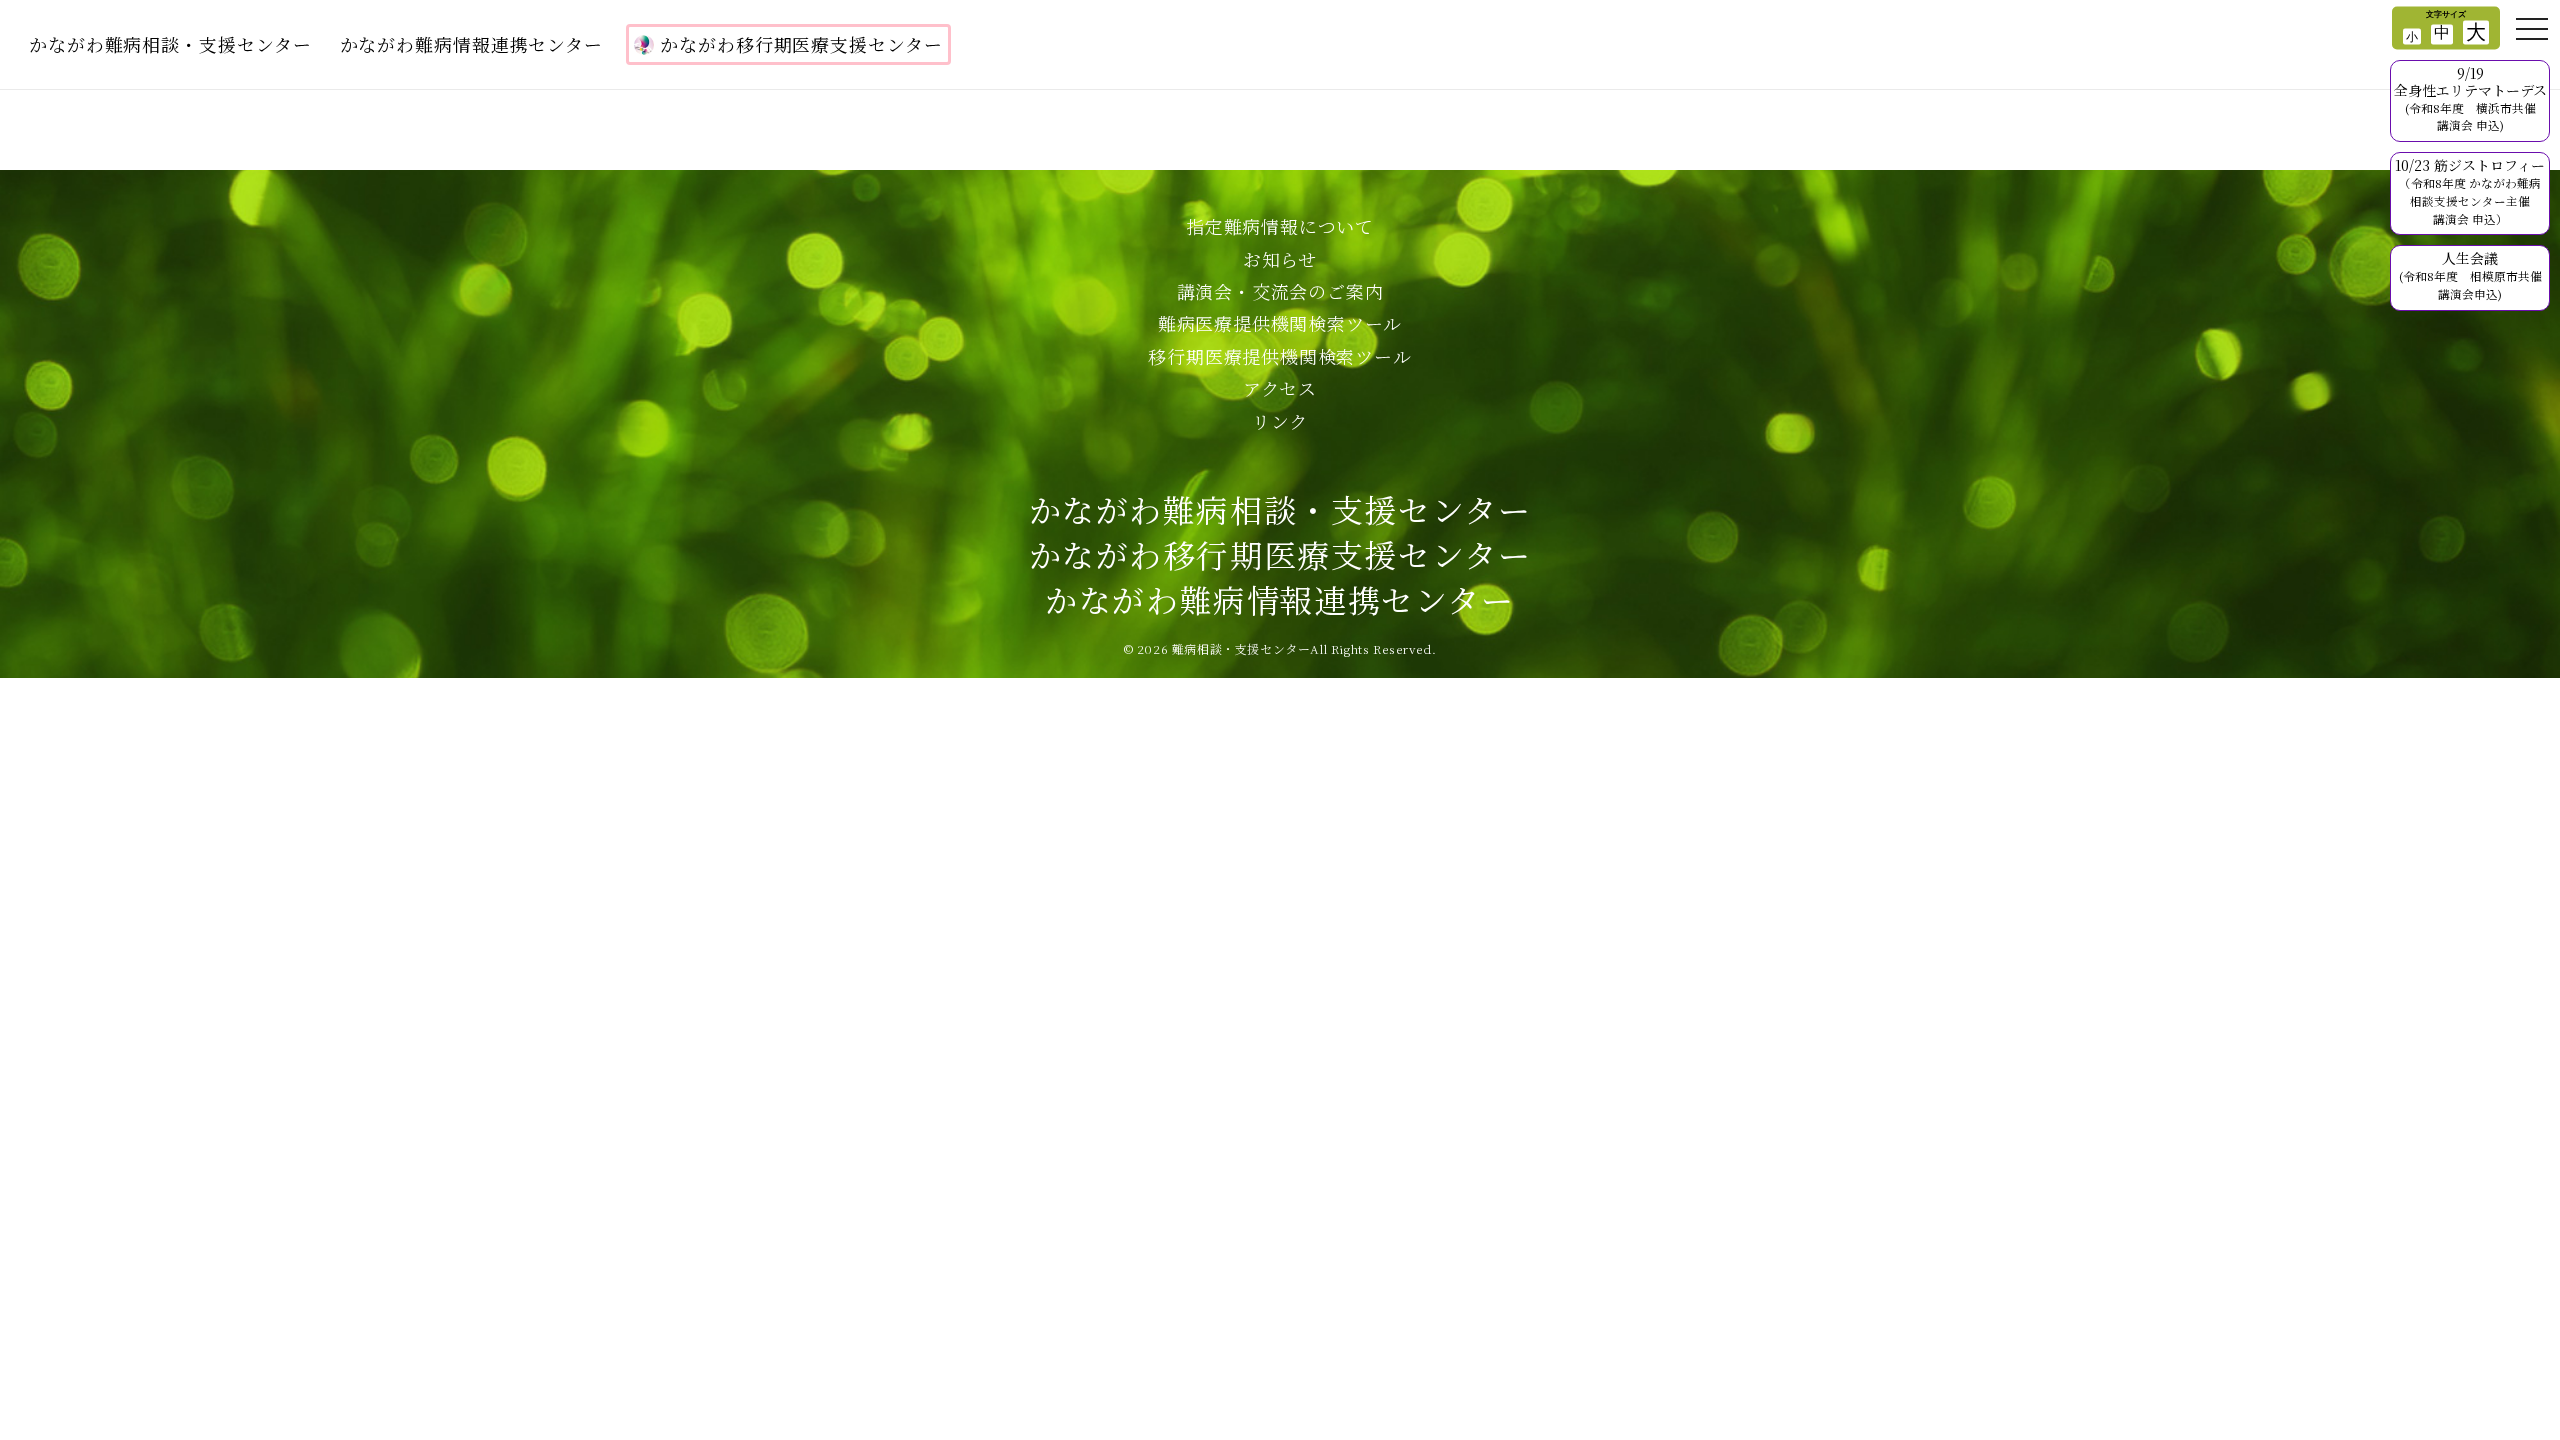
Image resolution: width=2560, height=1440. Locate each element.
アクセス (1280, 388)
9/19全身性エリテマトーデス (2470, 98)
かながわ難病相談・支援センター (170, 44)
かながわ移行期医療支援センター (801, 44)
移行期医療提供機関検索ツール (1279, 356)
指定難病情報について (1280, 226)
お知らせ (1280, 259)
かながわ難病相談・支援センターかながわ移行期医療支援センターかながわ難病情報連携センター (1280, 554)
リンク (1280, 421)
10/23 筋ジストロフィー (2470, 190)
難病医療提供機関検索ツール (1280, 323)
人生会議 (2470, 275)
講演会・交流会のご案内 (1280, 291)
